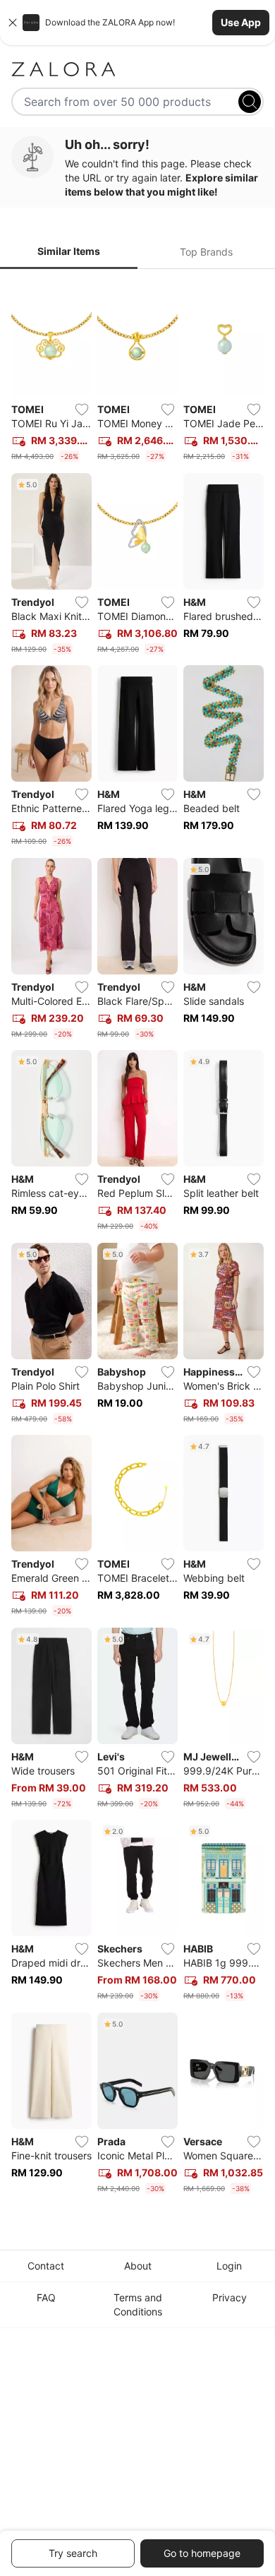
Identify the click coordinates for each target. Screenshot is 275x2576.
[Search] (250, 102)
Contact (46, 2266)
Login (229, 2266)
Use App (241, 22)
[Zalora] (137, 69)
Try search (73, 2553)
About (138, 2266)
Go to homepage (202, 2553)
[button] (137, 23)
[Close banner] (13, 23)
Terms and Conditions (138, 2304)
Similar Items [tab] (69, 251)
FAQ (46, 2297)
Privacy (230, 2297)
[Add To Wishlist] (82, 410)
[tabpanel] (137, 1240)
